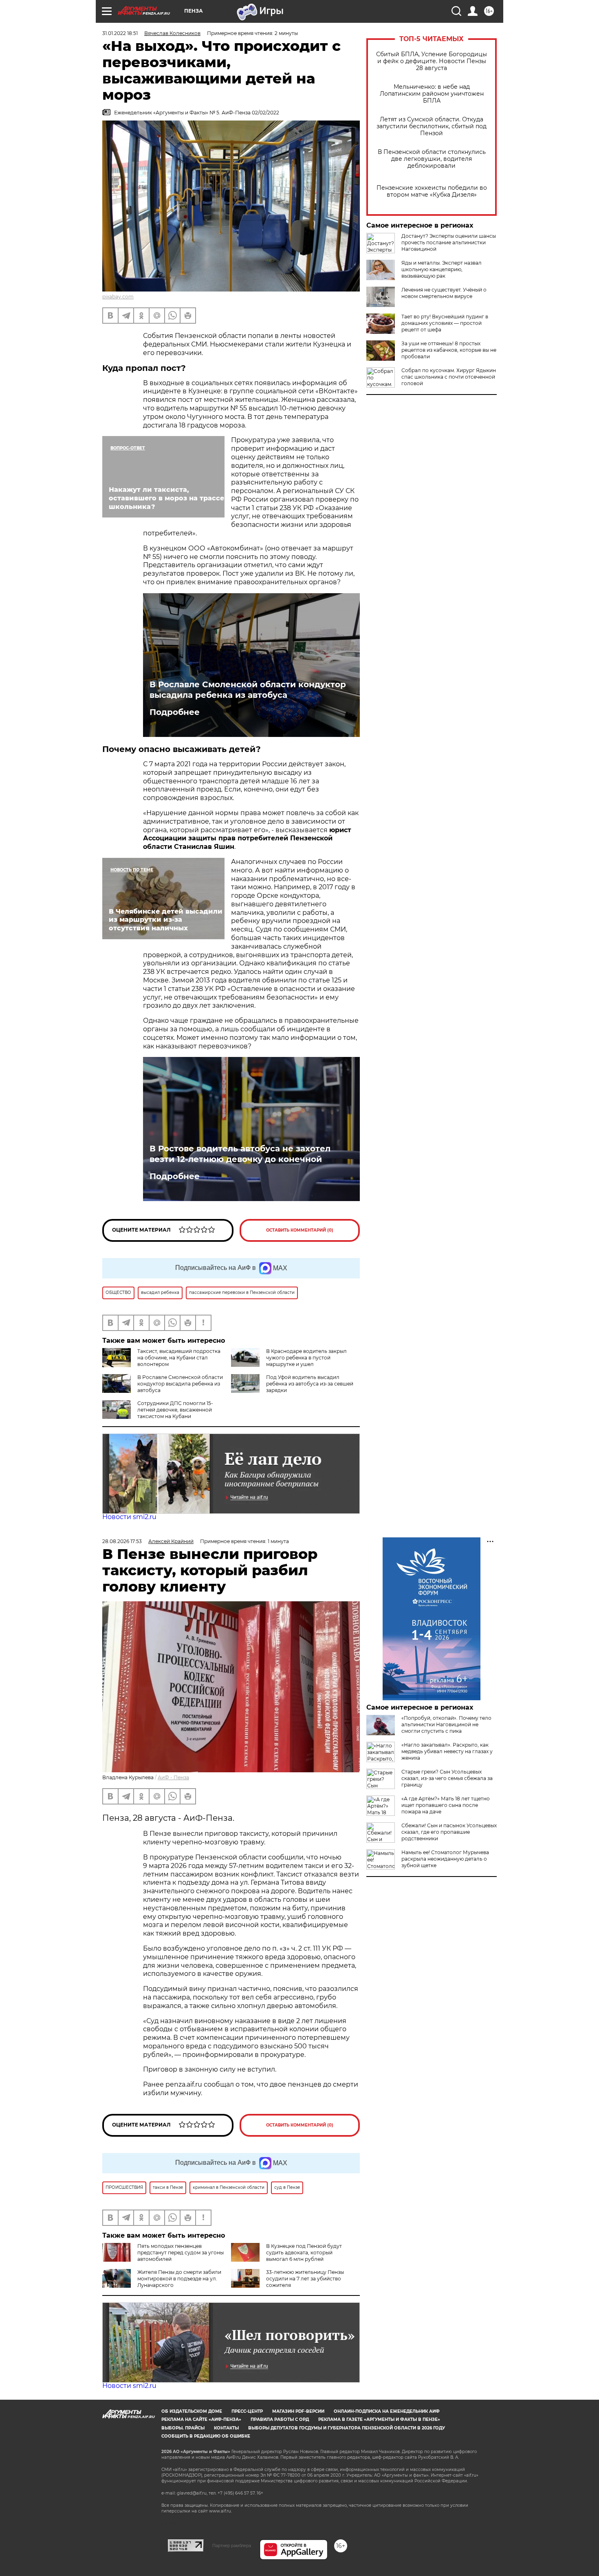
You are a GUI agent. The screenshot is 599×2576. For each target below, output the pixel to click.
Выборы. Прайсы (183, 2428)
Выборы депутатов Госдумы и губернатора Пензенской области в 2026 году (347, 2428)
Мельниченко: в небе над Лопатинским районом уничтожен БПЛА (432, 94)
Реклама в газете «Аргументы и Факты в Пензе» (379, 2419)
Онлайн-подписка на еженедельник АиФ (387, 2411)
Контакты (226, 2428)
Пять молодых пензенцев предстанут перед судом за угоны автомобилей (181, 2253)
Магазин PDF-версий (298, 2411)
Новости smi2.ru (129, 1517)
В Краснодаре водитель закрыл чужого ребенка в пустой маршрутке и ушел (306, 1358)
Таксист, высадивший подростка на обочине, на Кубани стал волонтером (179, 1358)
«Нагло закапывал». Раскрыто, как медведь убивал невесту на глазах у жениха (447, 1751)
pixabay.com (118, 297)
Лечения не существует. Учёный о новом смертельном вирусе (444, 293)
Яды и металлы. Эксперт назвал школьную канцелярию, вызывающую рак (442, 269)
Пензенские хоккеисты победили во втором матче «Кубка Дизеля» (432, 191)
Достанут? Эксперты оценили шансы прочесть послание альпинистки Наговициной (449, 242)
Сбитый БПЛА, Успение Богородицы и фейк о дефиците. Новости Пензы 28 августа (432, 61)
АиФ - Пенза (173, 1777)
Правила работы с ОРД (280, 2419)
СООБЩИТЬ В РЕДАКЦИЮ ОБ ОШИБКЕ (206, 2436)
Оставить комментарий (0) (300, 1230)
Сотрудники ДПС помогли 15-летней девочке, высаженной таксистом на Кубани (175, 1410)
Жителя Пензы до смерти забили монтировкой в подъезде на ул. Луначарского (179, 2279)
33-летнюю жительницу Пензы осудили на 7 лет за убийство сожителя (305, 2279)
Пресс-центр (247, 2411)
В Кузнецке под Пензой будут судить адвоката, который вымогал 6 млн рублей (304, 2253)
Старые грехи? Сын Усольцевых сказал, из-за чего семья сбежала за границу (447, 1778)
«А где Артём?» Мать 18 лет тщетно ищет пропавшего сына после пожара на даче (446, 1805)
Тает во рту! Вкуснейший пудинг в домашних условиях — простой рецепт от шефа (445, 323)
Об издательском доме (192, 2411)
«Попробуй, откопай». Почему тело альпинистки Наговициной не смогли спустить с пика (446, 1724)
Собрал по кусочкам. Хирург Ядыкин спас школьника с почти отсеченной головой (449, 377)
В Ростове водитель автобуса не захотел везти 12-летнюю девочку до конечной (240, 1154)
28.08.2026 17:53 (122, 1541)
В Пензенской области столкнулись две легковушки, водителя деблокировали (432, 159)
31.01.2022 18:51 (120, 33)
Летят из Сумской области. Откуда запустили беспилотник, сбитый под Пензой (432, 126)
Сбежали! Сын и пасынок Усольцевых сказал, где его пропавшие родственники (449, 1832)
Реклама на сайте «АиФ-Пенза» (201, 2419)
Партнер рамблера (232, 2545)
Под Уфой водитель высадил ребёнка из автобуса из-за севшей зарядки (310, 1384)
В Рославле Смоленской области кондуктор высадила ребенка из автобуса (248, 690)
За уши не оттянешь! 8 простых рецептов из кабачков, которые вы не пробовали (449, 350)
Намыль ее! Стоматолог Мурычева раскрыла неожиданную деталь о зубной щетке (445, 1859)
